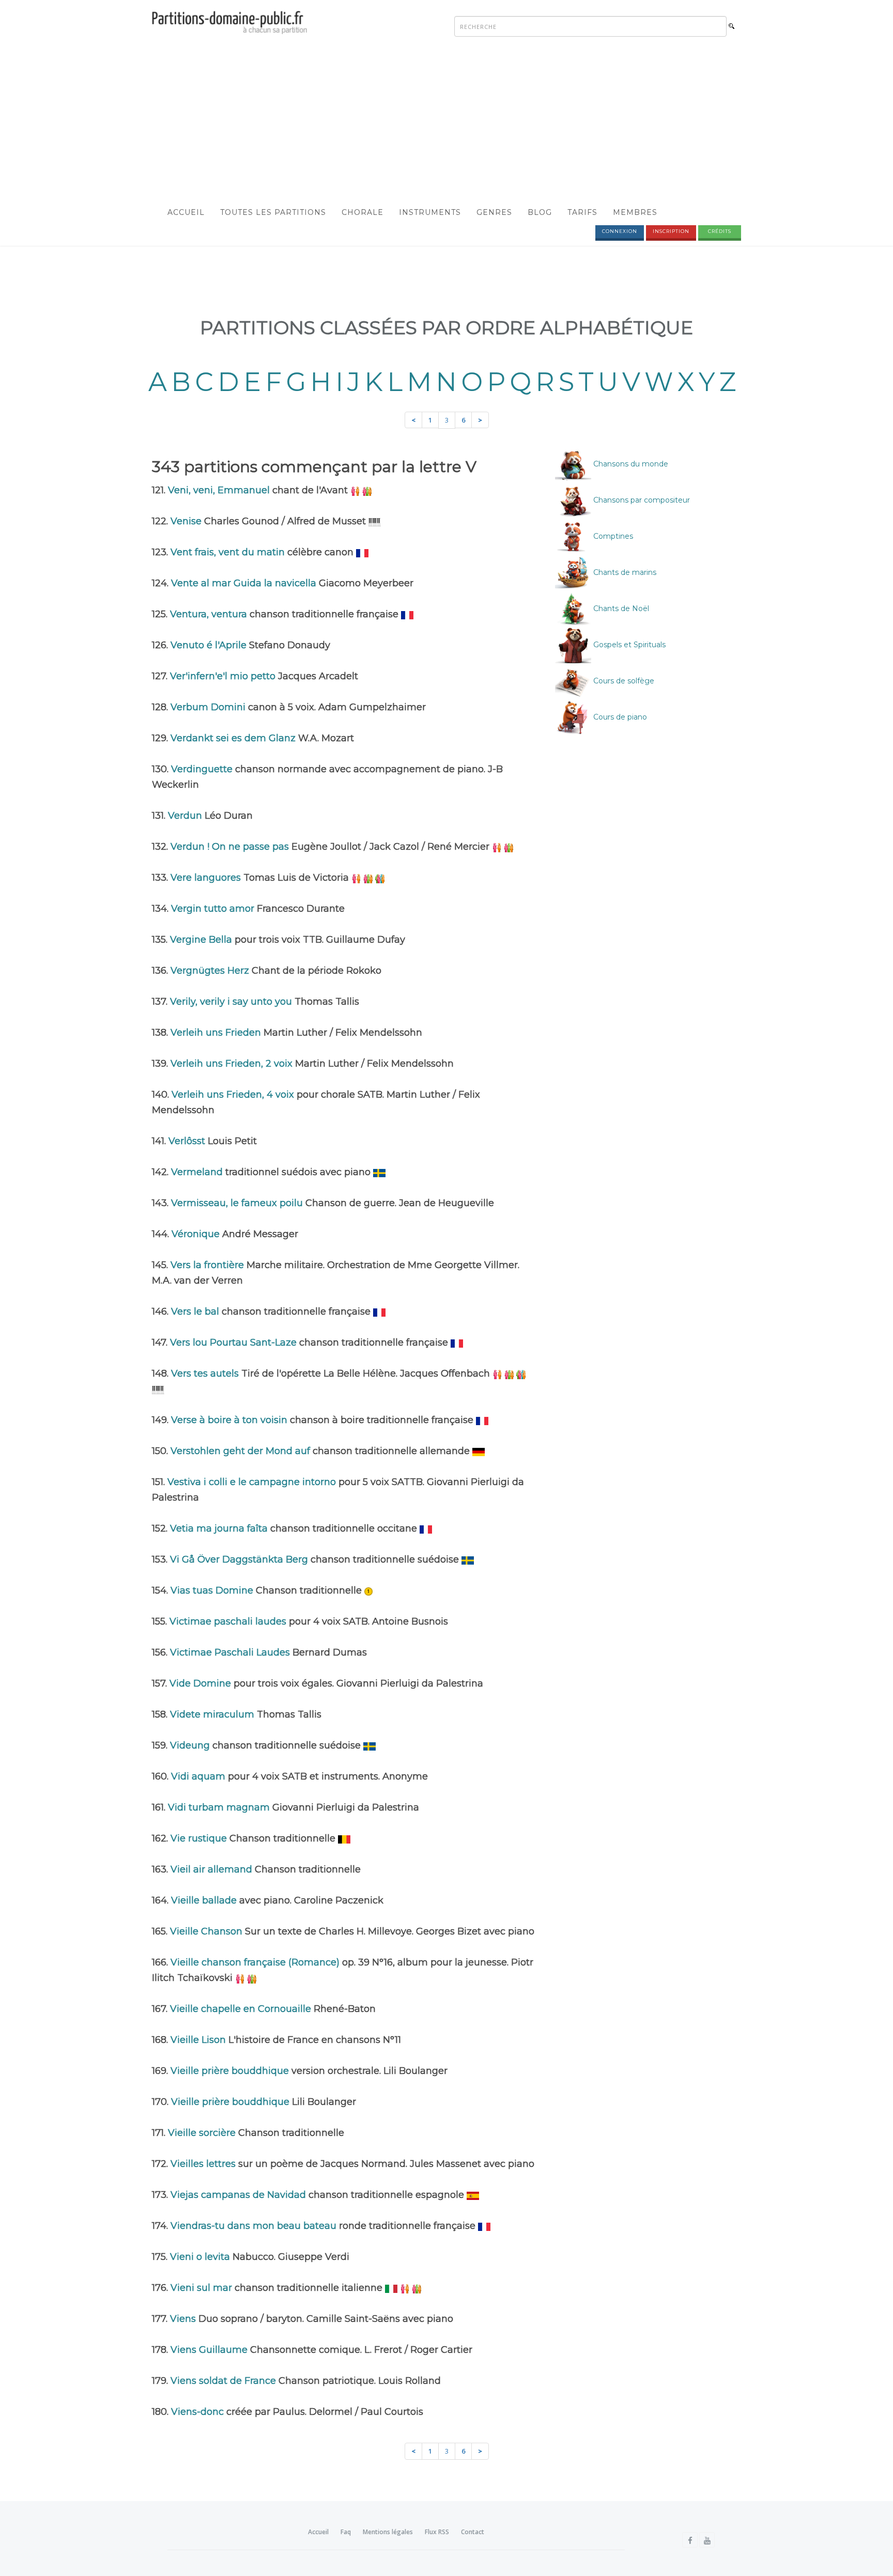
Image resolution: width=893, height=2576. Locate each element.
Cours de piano (619, 717)
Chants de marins (624, 572)
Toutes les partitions (273, 212)
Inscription (671, 231)
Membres (635, 212)
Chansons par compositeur (641, 500)
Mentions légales (388, 2532)
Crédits (720, 231)
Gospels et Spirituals (628, 645)
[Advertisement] (446, 122)
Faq (346, 2532)
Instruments (430, 212)
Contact (473, 2532)
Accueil (186, 212)
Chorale (363, 212)
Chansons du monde (630, 464)
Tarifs (582, 212)
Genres (494, 212)
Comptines (612, 536)
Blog (540, 212)
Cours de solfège (623, 681)
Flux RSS (437, 2532)
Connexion (620, 231)
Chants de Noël (620, 608)
